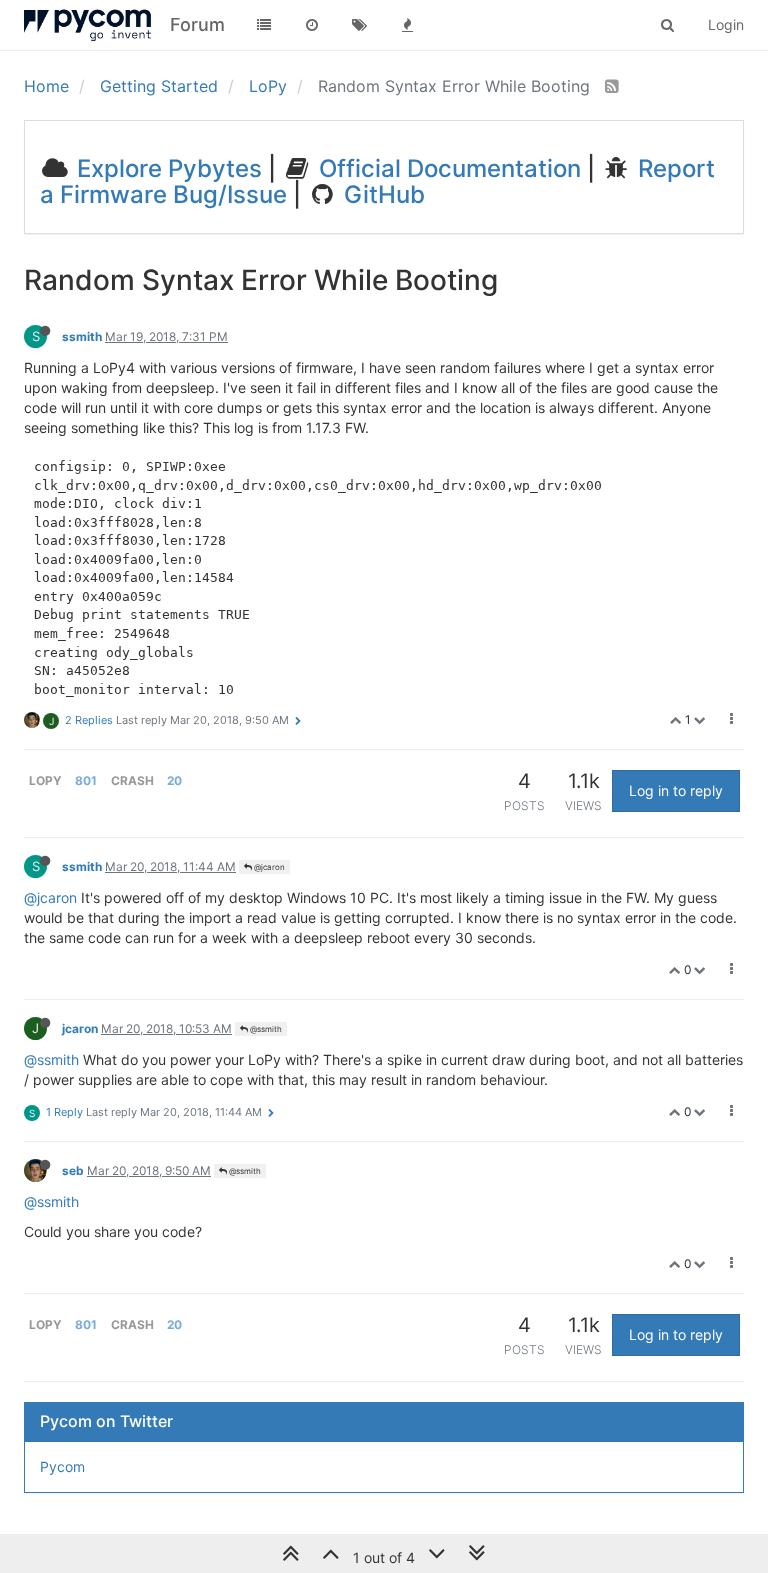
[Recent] (312, 25)
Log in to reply (676, 790)
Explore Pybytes (166, 168)
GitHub (381, 194)
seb (73, 1170)
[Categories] (264, 25)
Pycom (62, 1466)
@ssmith (265, 1029)
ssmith (82, 336)
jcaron (80, 1028)
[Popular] (408, 25)
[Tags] (360, 25)
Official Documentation (447, 168)
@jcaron (268, 867)
